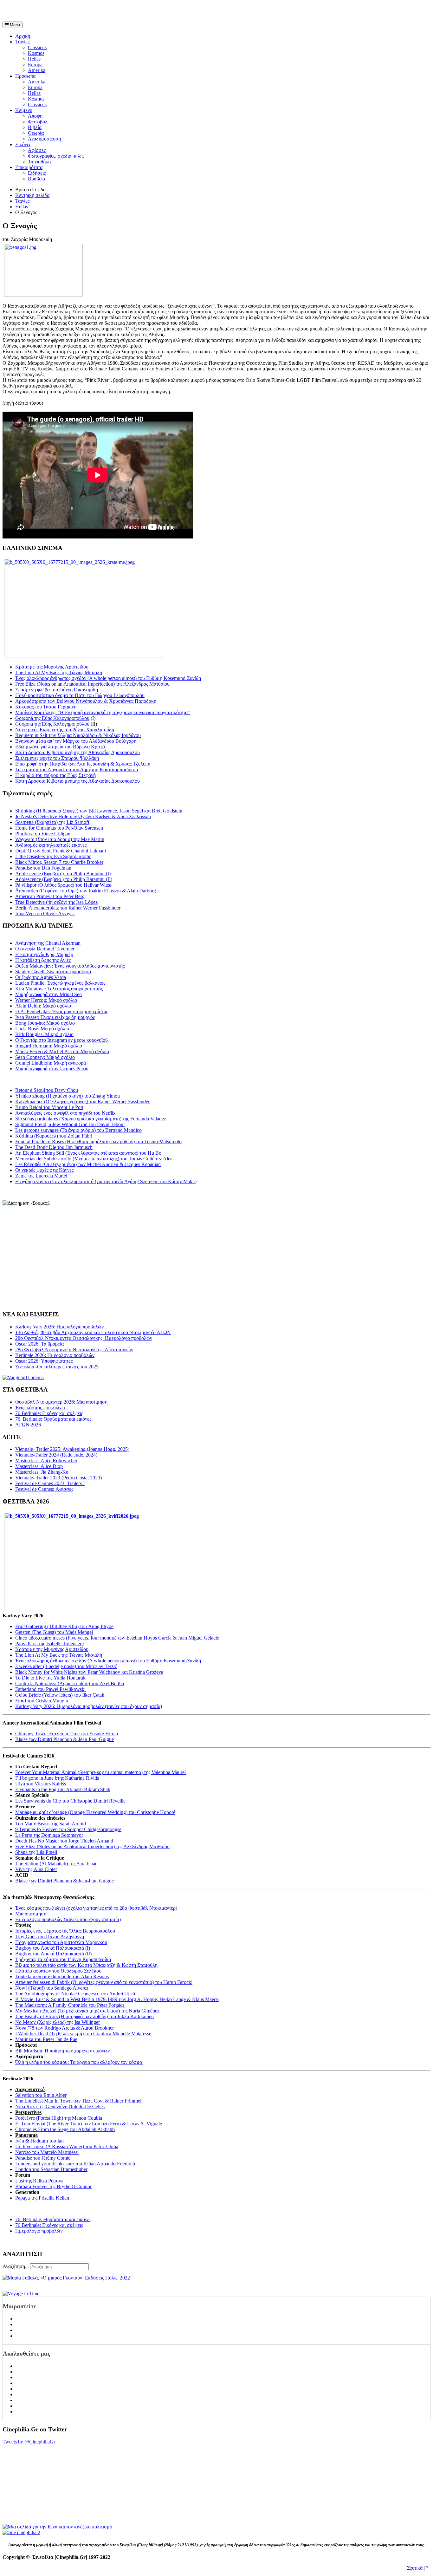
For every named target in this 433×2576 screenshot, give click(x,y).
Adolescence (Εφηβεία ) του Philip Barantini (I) (63, 874)
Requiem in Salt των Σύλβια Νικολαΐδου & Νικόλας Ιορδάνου (78, 735)
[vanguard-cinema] (23, 1377)
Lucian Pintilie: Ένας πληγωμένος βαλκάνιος (60, 983)
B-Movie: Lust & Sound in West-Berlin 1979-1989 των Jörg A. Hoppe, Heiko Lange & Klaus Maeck (117, 1999)
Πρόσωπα (25, 76)
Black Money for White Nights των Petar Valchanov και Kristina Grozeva (89, 1672)
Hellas (34, 59)
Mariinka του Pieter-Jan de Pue (46, 2039)
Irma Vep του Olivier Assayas (45, 913)
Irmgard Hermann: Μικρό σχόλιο (49, 1046)
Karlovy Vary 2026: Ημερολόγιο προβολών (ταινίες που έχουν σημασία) (89, 1706)
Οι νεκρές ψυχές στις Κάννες (44, 1170)
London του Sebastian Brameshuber (51, 2169)
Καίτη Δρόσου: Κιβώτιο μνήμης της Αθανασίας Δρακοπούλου (78, 752)
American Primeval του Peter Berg (50, 896)
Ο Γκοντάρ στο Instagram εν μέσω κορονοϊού (61, 1040)
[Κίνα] (57, 2527)
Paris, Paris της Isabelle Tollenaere (49, 1643)
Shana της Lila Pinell (36, 1852)
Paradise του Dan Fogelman (43, 868)
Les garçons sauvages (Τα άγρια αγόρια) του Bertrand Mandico (78, 1130)
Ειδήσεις (37, 173)
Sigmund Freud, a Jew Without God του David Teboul (70, 1124)
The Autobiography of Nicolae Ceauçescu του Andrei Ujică (75, 1994)
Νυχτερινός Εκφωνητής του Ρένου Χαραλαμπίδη (65, 730)
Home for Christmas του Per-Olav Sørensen (59, 828)
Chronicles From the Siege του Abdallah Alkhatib (65, 2129)
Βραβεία (36, 179)
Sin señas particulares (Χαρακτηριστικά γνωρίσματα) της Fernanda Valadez (91, 1119)
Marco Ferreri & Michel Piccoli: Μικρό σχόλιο (62, 1051)
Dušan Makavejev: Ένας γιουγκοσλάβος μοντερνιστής (70, 966)
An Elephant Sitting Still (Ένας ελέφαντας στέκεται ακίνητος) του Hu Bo (88, 1153)
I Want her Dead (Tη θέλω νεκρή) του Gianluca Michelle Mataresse (83, 2034)
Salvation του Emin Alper (41, 2095)
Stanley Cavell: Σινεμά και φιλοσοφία (53, 972)
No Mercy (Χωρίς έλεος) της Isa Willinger (58, 2022)
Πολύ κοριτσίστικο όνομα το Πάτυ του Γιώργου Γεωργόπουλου (80, 695)
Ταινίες (22, 42)
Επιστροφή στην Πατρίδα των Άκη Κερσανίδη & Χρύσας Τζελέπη (83, 764)
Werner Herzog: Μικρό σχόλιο (46, 1000)
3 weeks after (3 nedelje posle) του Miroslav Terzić (66, 1666)
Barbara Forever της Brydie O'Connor (53, 2186)
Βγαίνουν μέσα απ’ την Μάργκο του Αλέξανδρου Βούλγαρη (76, 741)
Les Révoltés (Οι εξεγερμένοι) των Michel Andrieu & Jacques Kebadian (88, 1164)
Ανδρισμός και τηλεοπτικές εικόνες (51, 845)
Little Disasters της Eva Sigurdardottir (53, 856)
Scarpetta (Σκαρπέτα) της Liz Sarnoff (52, 822)
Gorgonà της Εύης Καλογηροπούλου (52, 718)
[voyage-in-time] (21, 2294)
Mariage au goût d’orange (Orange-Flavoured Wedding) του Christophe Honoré (95, 1812)
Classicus (37, 47)
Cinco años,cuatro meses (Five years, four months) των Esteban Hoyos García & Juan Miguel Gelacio (117, 1638)
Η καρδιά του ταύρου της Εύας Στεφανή (55, 775)
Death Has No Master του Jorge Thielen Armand (64, 1841)
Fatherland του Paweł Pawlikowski (50, 1689)
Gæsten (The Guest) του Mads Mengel (54, 1632)
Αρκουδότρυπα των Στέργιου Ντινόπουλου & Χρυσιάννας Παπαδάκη (86, 701)
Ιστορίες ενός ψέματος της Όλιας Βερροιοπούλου (65, 1931)
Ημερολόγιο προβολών (39, 2231)
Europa (35, 65)
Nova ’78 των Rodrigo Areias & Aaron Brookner (65, 2028)
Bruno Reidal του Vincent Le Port (49, 1107)
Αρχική (23, 36)
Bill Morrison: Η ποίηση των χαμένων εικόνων (62, 2051)
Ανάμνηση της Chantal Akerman (48, 943)
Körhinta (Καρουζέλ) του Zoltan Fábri (54, 1136)
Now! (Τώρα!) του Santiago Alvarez (52, 1988)
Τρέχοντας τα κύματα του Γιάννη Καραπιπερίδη (63, 1959)
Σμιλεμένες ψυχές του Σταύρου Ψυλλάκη (57, 758)
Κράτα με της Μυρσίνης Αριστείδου (52, 667)
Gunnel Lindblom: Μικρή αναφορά (51, 1063)
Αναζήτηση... (16, 2266)
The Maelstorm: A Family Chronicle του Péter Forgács (70, 2005)
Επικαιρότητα (29, 167)
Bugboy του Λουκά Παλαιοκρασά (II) (53, 1954)
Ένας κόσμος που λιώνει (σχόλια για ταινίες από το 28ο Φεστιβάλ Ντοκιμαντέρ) (96, 1908)
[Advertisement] (77, 12)
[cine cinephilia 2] (21, 2532)
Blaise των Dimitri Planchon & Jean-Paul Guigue (65, 1739)
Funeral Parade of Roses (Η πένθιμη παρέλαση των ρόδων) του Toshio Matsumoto (98, 1141)
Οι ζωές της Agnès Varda (41, 977)
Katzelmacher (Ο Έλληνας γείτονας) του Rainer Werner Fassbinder (82, 1102)
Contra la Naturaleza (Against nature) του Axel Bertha (70, 1683)
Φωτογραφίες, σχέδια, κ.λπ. (56, 156)
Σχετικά (415, 2568)
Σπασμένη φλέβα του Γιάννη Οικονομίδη (57, 690)
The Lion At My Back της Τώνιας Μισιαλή (59, 672)
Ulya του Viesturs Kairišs (41, 1784)
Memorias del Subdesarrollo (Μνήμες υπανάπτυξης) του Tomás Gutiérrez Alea (94, 1159)
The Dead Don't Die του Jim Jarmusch (54, 1147)
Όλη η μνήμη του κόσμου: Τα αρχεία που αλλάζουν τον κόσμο (79, 2062)
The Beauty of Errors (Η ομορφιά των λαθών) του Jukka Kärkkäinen (84, 2016)
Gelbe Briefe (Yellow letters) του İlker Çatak (60, 1695)
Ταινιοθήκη (39, 162)
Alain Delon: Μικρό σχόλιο (43, 1006)
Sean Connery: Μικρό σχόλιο (45, 1057)
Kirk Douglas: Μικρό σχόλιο (44, 1034)
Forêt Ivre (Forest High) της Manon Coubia (59, 2118)
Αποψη (35, 116)
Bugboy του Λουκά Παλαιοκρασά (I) (53, 1948)
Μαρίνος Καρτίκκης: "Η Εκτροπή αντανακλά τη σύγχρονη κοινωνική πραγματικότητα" (103, 712)
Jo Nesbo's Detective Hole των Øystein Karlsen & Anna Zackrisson (83, 816)
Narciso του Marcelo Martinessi (47, 2152)
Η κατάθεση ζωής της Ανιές (43, 960)
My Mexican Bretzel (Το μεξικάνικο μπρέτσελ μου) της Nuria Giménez (87, 2011)
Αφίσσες (37, 150)
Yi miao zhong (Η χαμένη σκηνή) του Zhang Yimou (68, 1096)
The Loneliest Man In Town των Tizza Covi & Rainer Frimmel (78, 2101)
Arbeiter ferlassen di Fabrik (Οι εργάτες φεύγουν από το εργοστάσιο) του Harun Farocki (104, 1982)
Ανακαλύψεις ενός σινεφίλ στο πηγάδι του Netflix (65, 1113)
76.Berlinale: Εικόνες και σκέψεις (49, 2225)
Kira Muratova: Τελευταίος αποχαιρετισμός (59, 989)
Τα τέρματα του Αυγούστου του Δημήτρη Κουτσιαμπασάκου (77, 770)
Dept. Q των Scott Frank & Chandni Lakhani (61, 851)
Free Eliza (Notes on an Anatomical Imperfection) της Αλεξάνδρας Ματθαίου (92, 684)
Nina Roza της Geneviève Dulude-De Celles (60, 2106)
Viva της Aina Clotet (36, 1869)
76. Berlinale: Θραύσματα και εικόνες (53, 2219)
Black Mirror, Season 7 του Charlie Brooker (59, 862)
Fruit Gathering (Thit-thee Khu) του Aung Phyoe (64, 1626)
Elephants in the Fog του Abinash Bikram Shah (63, 1789)
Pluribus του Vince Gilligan (43, 834)
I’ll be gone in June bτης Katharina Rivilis (57, 1778)
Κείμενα (24, 110)
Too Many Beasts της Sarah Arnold (51, 1824)
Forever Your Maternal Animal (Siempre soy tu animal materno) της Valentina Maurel (100, 1772)
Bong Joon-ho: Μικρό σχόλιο (45, 1023)
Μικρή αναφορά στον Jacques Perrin (52, 1069)
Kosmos (36, 53)
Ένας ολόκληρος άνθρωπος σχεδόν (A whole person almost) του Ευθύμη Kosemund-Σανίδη (108, 678)
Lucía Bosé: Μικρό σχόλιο (42, 1029)
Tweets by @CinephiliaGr (29, 2442)
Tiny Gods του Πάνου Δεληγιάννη (50, 1937)
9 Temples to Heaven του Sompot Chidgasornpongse (68, 1829)
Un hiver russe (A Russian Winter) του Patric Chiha (67, 2146)
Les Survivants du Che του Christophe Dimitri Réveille (70, 1801)
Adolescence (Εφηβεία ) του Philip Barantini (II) (64, 879)
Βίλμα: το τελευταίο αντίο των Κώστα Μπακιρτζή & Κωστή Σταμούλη (86, 1965)
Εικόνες (23, 144)
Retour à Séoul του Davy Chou (47, 1090)
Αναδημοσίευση (44, 139)
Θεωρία (36, 133)
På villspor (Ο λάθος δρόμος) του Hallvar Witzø (63, 885)
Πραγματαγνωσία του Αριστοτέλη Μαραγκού (61, 1942)
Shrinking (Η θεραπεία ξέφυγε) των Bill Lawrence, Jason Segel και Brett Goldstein (99, 811)
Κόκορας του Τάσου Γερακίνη (46, 707)
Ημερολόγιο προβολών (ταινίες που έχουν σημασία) (68, 1919)
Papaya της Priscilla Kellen (42, 2198)
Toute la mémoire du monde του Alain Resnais (62, 1976)
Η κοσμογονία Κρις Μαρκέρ (44, 954)
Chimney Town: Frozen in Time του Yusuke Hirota (67, 1734)
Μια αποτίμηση (31, 1914)
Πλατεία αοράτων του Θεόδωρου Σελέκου (58, 1971)
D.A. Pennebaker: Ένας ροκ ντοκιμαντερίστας (62, 1011)
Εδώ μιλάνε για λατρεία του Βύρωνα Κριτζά (60, 747)
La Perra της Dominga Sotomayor (49, 1835)
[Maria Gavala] (66, 2278)
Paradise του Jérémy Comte (43, 2158)
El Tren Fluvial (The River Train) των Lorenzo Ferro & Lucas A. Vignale (89, 2124)
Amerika (37, 70)
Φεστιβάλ (38, 122)
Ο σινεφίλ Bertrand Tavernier (45, 949)
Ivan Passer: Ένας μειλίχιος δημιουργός (55, 1017)
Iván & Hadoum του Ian (39, 2141)
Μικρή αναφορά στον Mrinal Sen (48, 994)
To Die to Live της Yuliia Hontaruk (50, 1678)
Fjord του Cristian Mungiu (42, 1701)
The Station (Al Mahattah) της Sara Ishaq (56, 1864)
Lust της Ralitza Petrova (39, 2181)
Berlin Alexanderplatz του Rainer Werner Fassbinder (68, 908)
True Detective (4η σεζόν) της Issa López (56, 902)
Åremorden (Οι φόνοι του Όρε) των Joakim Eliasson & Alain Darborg (86, 891)
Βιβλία (35, 127)
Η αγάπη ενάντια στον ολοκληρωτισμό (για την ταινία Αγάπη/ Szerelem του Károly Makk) (106, 1181)
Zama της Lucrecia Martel (41, 1176)
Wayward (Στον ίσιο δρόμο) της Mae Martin (60, 839)
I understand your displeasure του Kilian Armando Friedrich (75, 2164)
